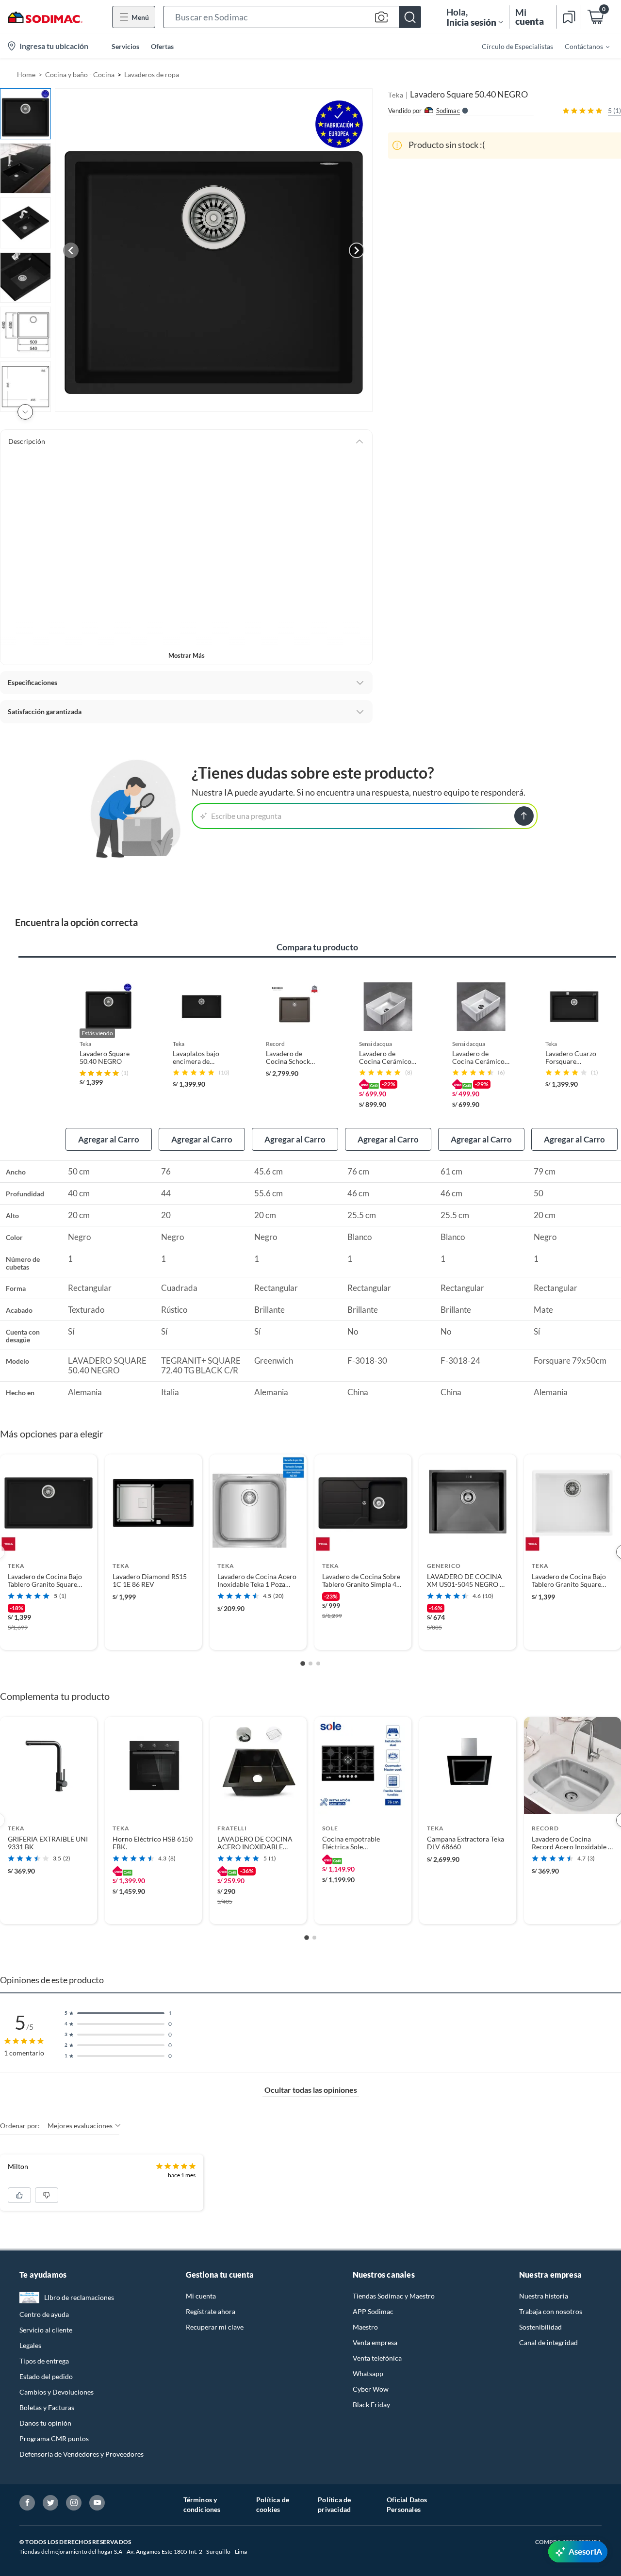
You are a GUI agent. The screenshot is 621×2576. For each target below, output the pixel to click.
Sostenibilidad (540, 2327)
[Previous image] (71, 250)
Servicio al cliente (46, 2330)
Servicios (125, 46)
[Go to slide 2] (310, 1663)
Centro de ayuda (44, 2314)
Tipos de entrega (44, 2361)
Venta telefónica (377, 2358)
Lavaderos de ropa (152, 74)
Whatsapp (368, 2373)
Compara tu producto (317, 947)
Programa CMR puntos (54, 2438)
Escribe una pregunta (246, 816)
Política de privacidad (334, 2504)
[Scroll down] (25, 412)
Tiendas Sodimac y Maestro (394, 2296)
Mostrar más (187, 655)
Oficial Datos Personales (407, 2504)
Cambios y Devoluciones (57, 2392)
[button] (292, 17)
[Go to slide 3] (318, 1663)
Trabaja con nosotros (551, 2311)
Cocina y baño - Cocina (80, 74)
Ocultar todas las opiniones (311, 2090)
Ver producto (48, 1636)
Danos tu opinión (45, 2423)
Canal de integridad (548, 2342)
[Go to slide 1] (303, 1663)
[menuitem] (581, 46)
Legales (30, 2345)
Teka (396, 95)
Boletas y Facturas (47, 2407)
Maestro (365, 2327)
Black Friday (371, 2405)
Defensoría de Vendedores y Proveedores (82, 2454)
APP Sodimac (373, 2311)
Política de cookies (273, 2504)
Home (26, 74)
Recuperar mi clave (215, 2327)
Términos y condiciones (202, 2504)
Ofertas (162, 46)
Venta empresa (375, 2342)
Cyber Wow (371, 2389)
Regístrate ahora (211, 2311)
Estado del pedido (46, 2376)
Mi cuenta (201, 2296)
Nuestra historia (544, 2296)
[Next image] (357, 250)
